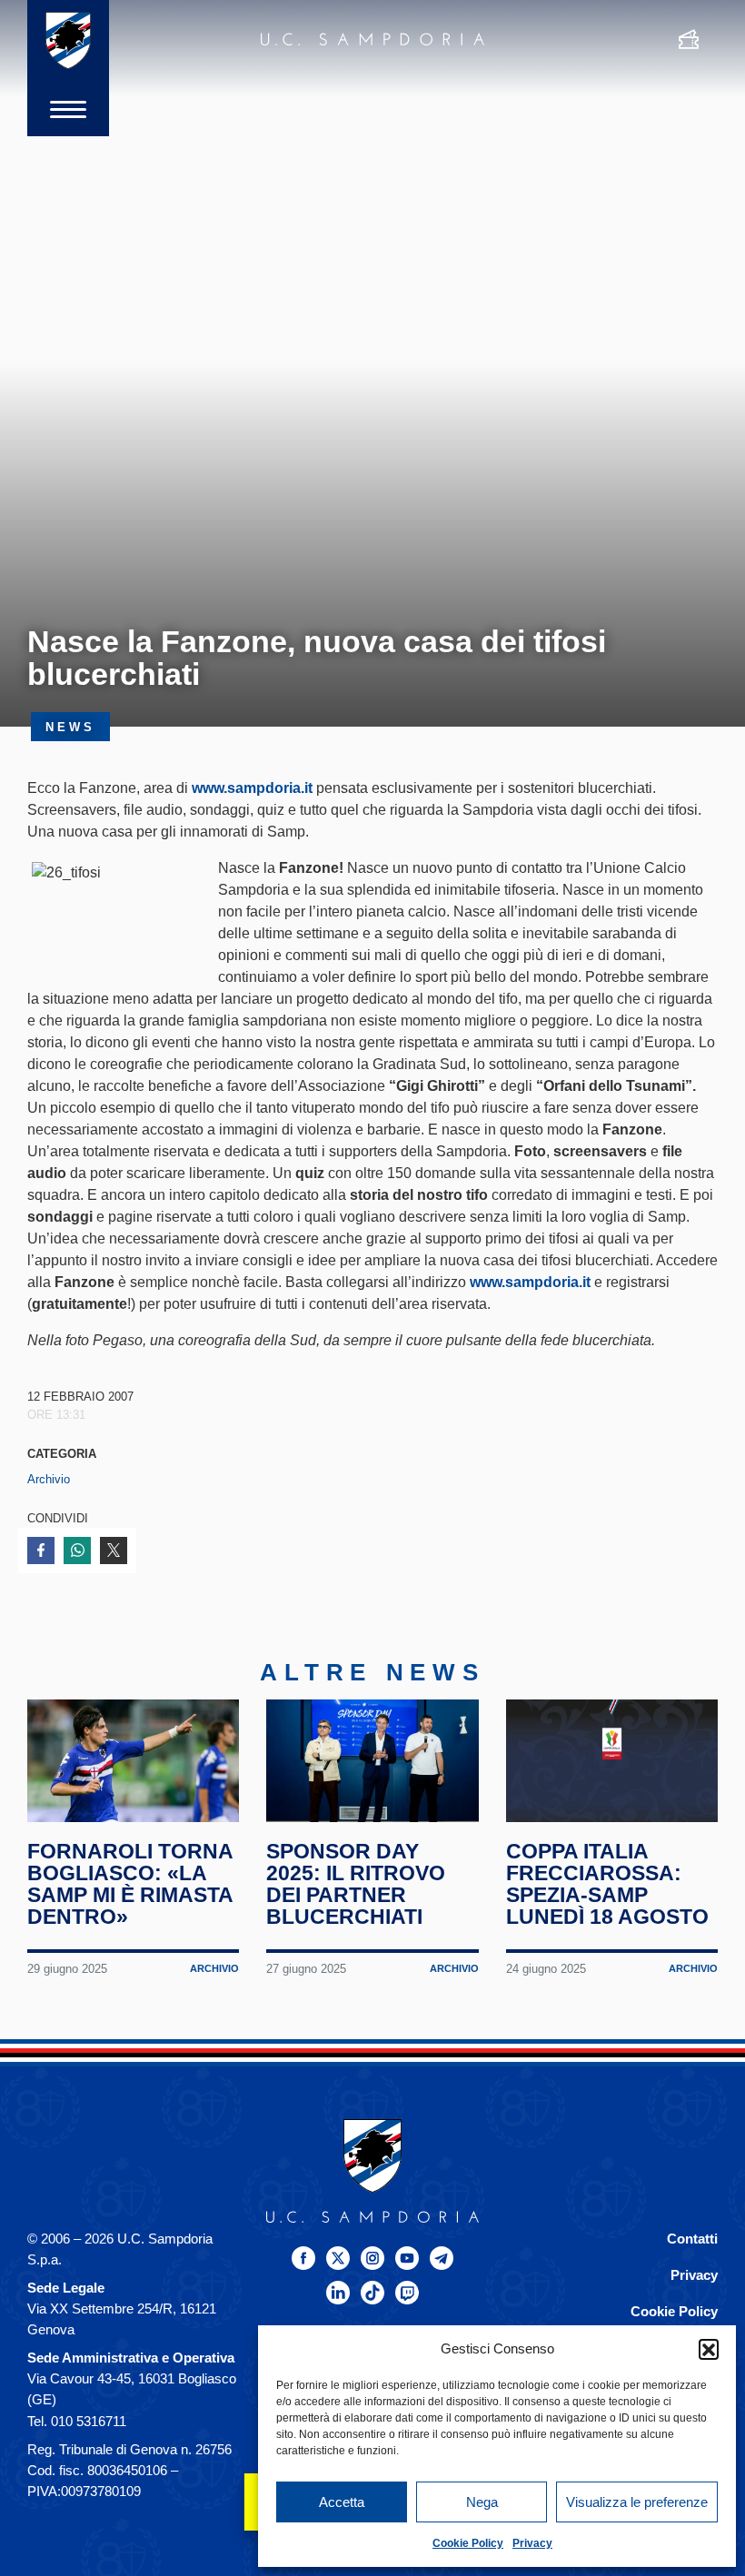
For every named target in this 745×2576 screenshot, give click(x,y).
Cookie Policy (468, 2543)
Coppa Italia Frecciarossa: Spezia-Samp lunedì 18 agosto (607, 1884)
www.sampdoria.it (252, 788)
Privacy (532, 2543)
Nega (482, 2502)
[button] (709, 2349)
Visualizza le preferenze (637, 2502)
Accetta (342, 2502)
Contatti (692, 2239)
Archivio (49, 1479)
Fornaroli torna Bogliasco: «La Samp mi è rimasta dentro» (130, 1884)
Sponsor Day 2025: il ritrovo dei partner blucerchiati (356, 1884)
